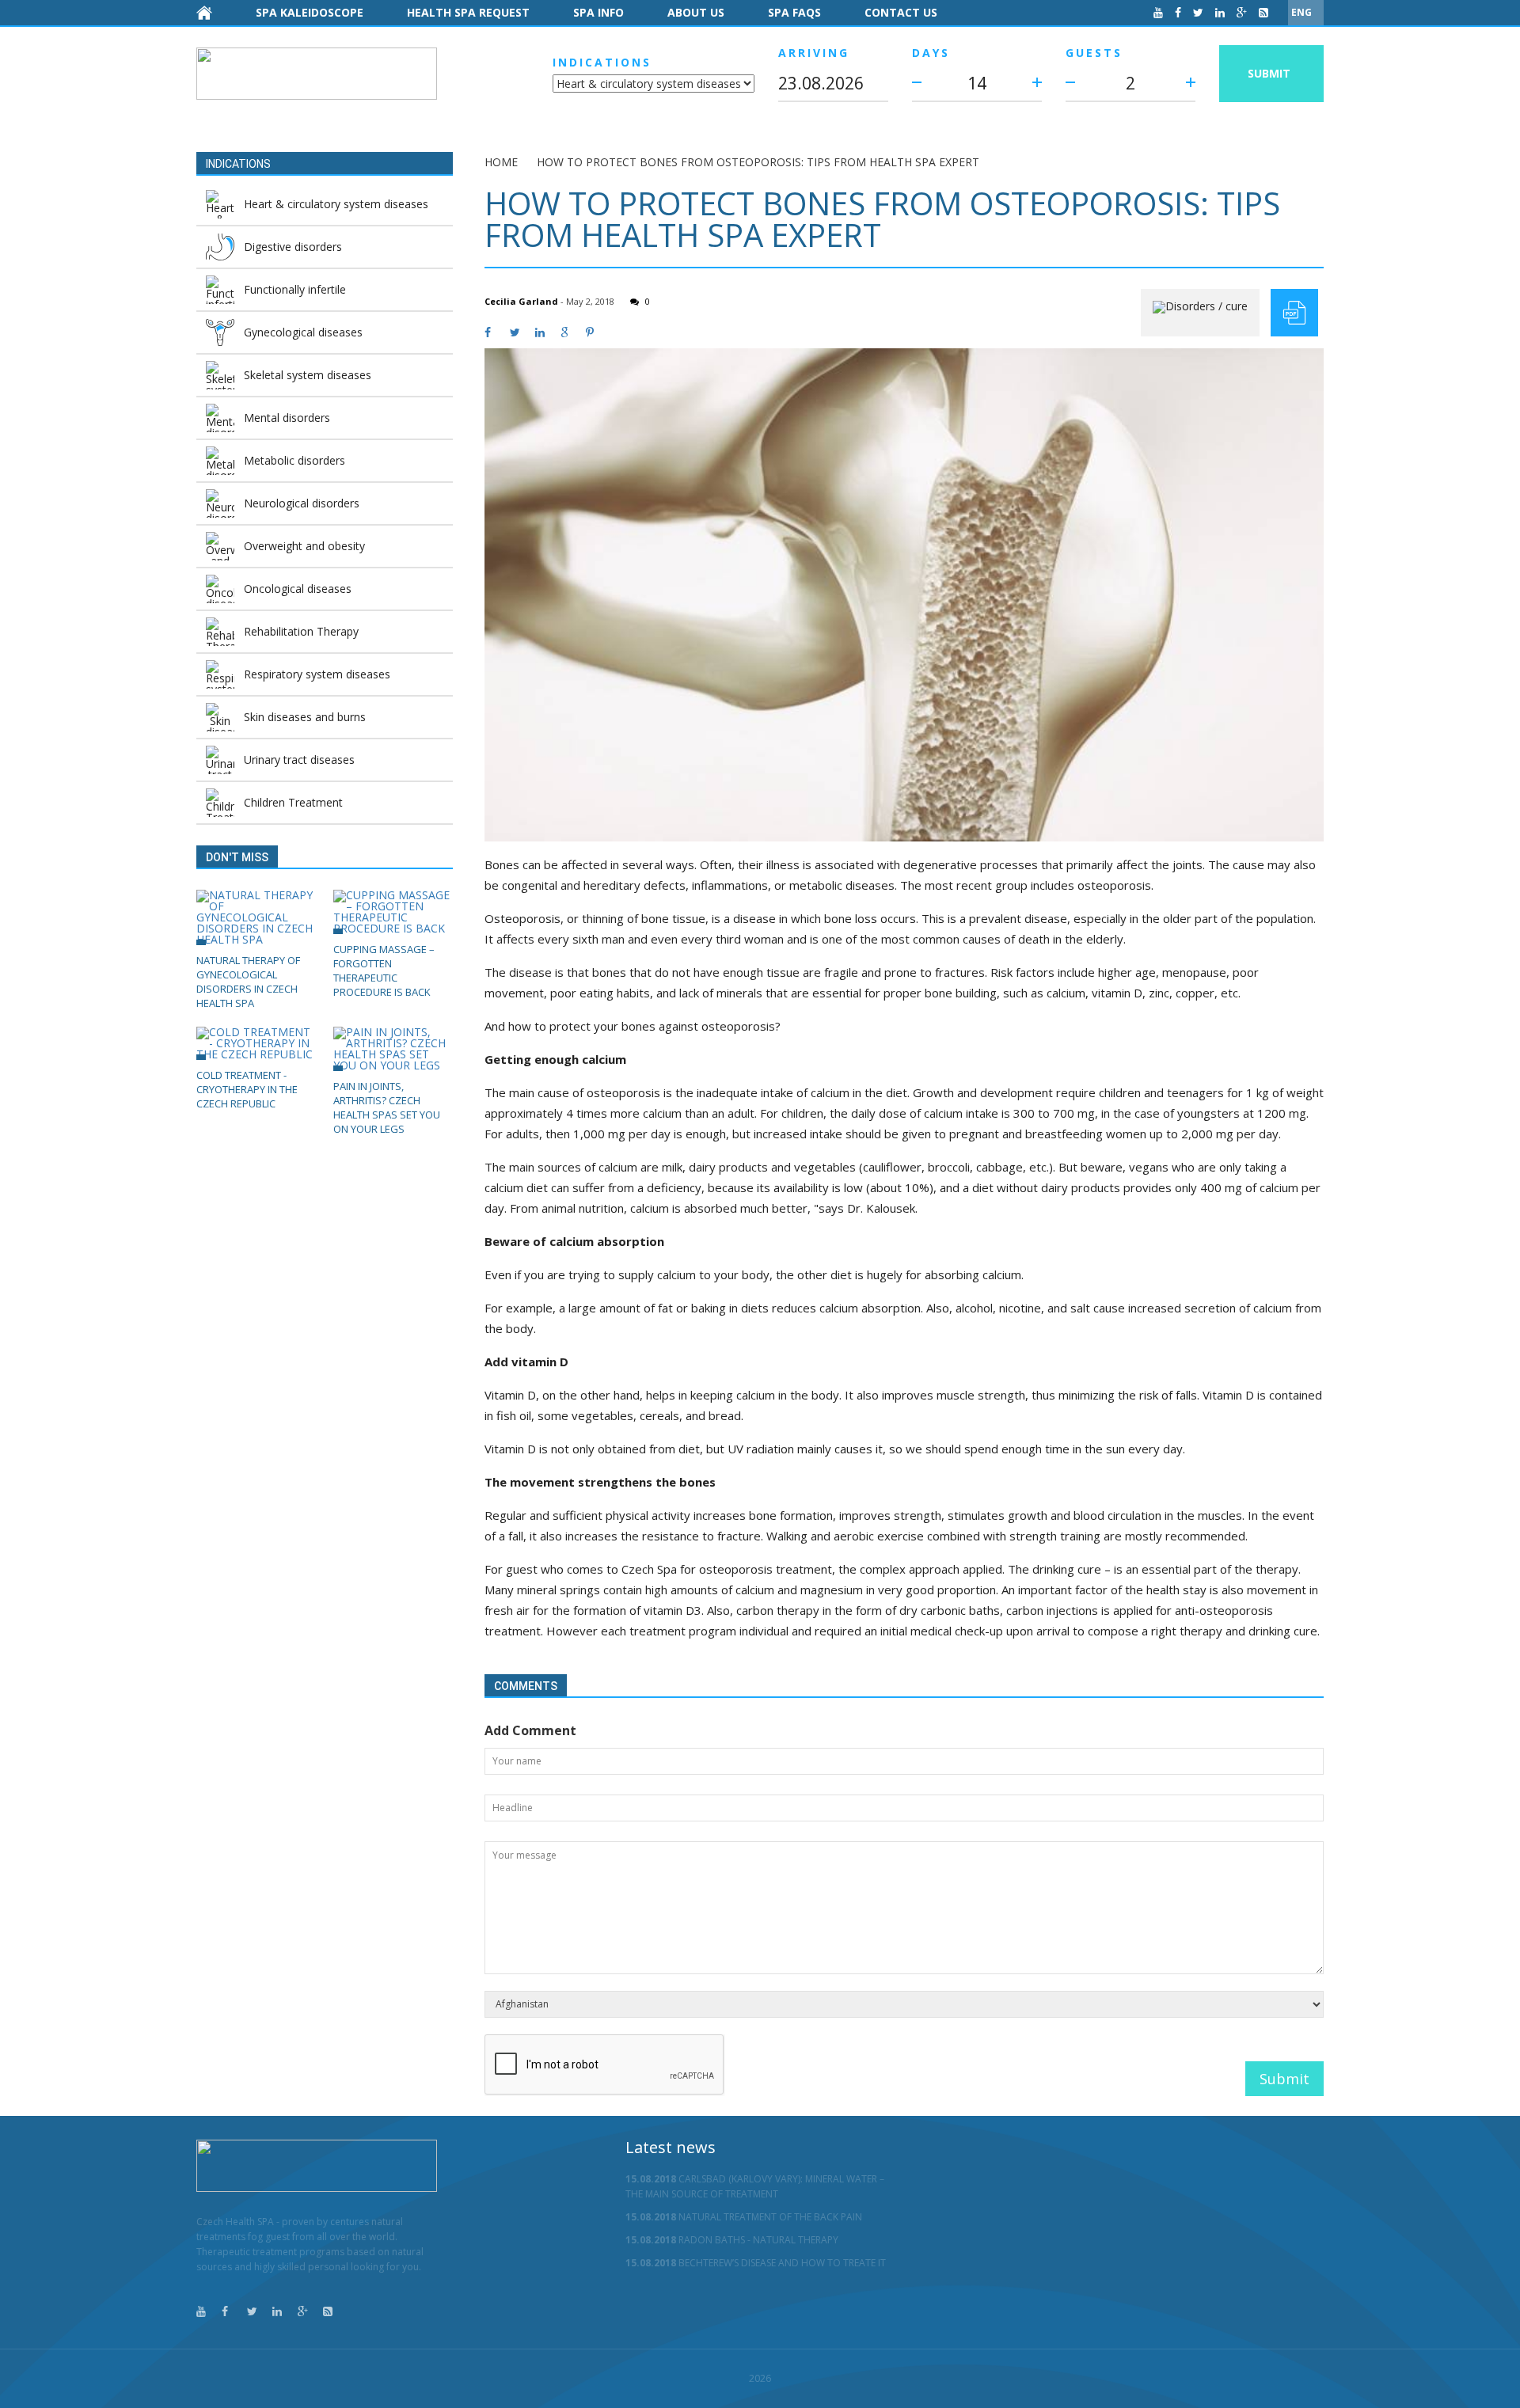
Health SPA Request (468, 12)
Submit (1269, 73)
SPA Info (598, 12)
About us (696, 12)
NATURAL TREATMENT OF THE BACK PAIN (744, 2217)
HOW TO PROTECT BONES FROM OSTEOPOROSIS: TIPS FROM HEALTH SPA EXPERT (758, 162)
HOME (501, 162)
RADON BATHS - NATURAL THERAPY (732, 2240)
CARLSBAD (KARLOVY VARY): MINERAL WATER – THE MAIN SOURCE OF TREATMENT (755, 2186)
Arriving (814, 53)
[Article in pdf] (1294, 313)
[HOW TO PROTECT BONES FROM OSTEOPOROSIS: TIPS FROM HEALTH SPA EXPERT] (904, 595)
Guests (1094, 53)
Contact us (901, 12)
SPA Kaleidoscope (310, 12)
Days (931, 53)
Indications (602, 62)
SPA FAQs (794, 12)
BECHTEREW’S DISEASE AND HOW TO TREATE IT (756, 2263)
